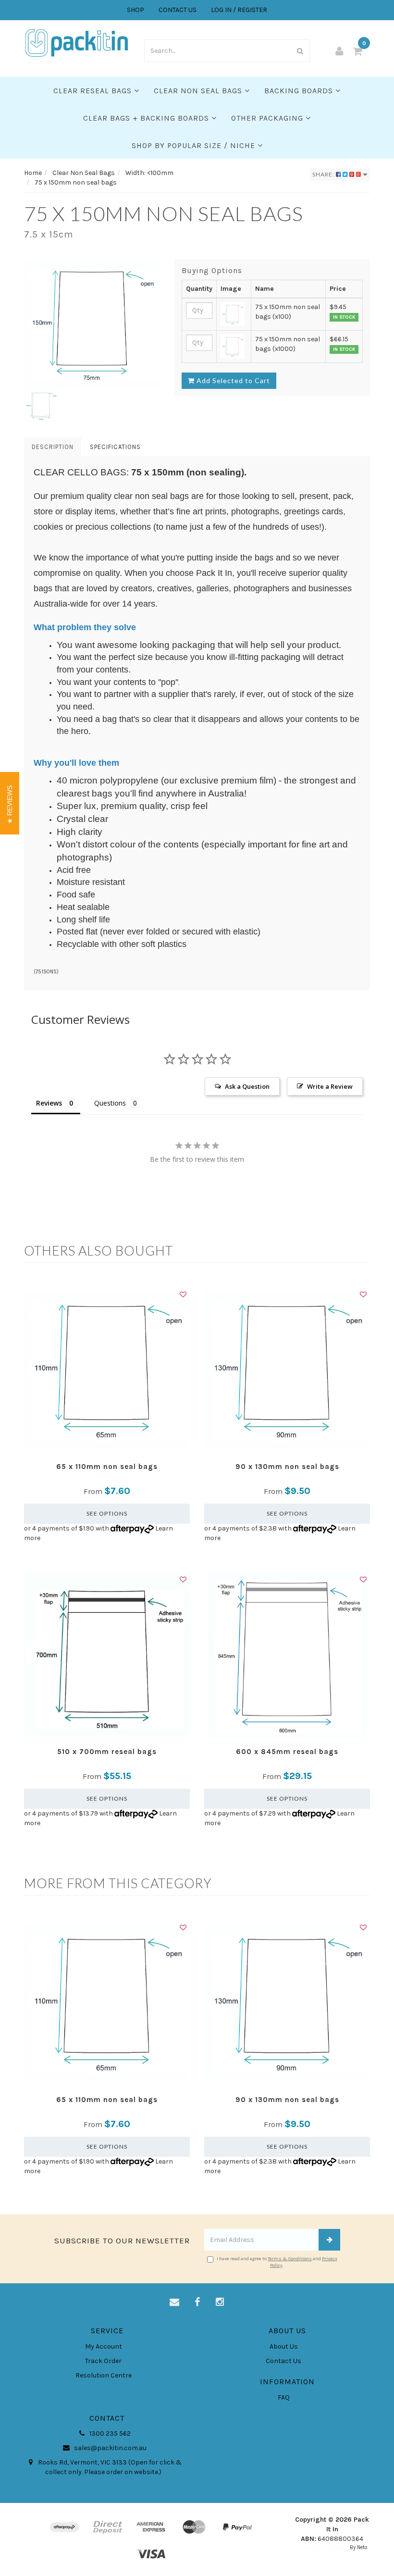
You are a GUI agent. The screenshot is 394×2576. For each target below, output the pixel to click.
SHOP (135, 10)
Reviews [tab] (49, 1103)
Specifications (115, 447)
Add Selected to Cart (232, 380)
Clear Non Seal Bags (199, 91)
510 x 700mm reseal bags (107, 1752)
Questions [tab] (110, 1103)
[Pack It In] (77, 42)
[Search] (300, 51)
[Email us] (174, 2302)
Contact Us (283, 2361)
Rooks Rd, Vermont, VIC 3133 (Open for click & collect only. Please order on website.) (109, 2467)
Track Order (103, 2361)
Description (53, 447)
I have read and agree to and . (277, 2262)
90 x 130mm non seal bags (287, 1467)
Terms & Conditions (290, 2259)
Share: (324, 174)
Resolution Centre (104, 2375)
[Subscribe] (329, 2240)
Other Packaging (268, 118)
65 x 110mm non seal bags (107, 1467)
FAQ (284, 2397)
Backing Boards (300, 91)
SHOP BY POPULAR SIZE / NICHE (195, 145)
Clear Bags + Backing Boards (147, 118)
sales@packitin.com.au (110, 2448)
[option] (92, 324)
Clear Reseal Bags (94, 91)
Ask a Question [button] (247, 1086)
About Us (284, 2346)
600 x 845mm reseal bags (287, 1752)
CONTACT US (178, 10)
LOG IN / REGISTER (239, 10)
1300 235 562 (109, 2433)
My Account (104, 2346)
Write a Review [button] (330, 1086)
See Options (107, 1513)
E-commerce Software (323, 2547)
